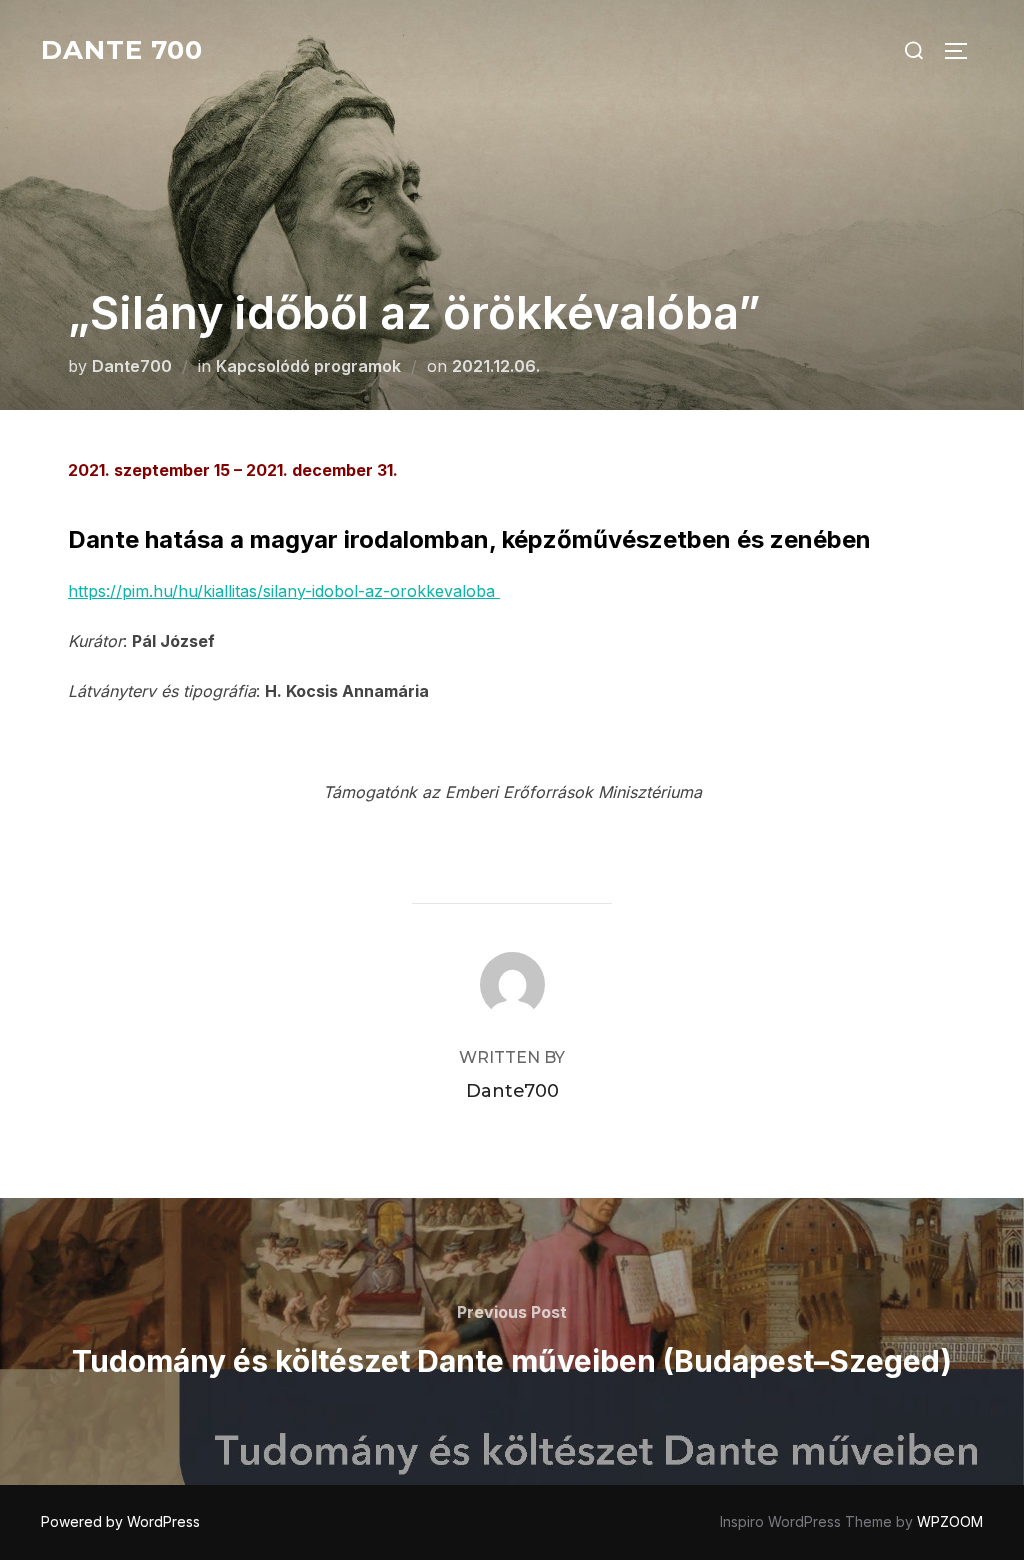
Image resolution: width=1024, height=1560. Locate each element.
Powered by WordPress (120, 1521)
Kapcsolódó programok (308, 366)
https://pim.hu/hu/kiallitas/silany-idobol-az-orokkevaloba (284, 591)
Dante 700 (122, 50)
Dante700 (132, 366)
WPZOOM (950, 1521)
